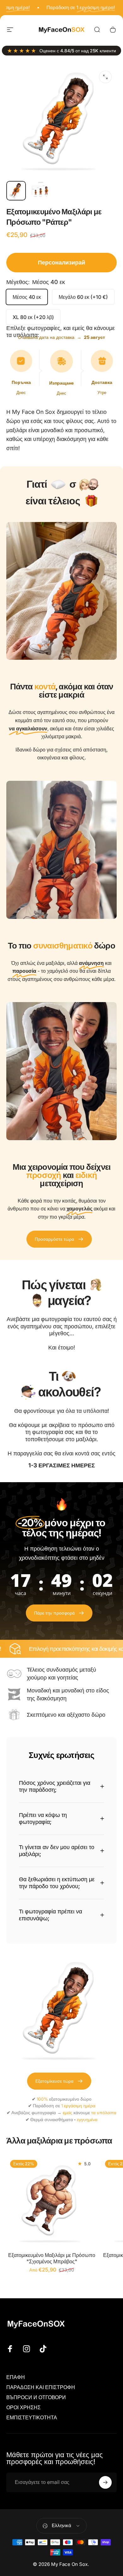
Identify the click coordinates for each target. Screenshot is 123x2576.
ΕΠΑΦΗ (16, 2377)
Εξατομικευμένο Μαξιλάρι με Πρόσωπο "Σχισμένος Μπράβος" (52, 2258)
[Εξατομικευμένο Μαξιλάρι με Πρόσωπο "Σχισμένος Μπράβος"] (52, 2202)
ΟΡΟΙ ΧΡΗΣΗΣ (23, 2407)
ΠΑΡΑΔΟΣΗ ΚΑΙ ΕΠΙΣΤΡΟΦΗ (41, 2387)
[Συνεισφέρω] (105, 2482)
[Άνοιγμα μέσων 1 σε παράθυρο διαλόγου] (105, 77)
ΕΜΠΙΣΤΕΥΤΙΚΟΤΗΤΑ (32, 2417)
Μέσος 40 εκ (27, 297)
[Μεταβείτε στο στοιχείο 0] (16, 191)
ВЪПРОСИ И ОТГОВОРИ (36, 2397)
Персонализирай (61, 262)
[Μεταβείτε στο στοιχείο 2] (41, 191)
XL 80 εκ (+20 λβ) (33, 317)
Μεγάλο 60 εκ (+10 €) (83, 297)
